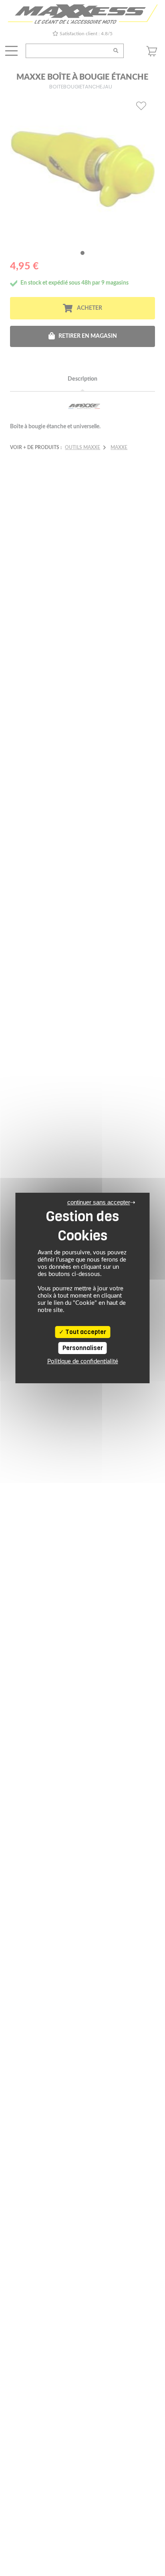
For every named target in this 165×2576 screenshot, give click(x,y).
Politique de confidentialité (83, 1361)
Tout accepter (85, 1332)
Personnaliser (83, 1348)
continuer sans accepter (99, 1202)
